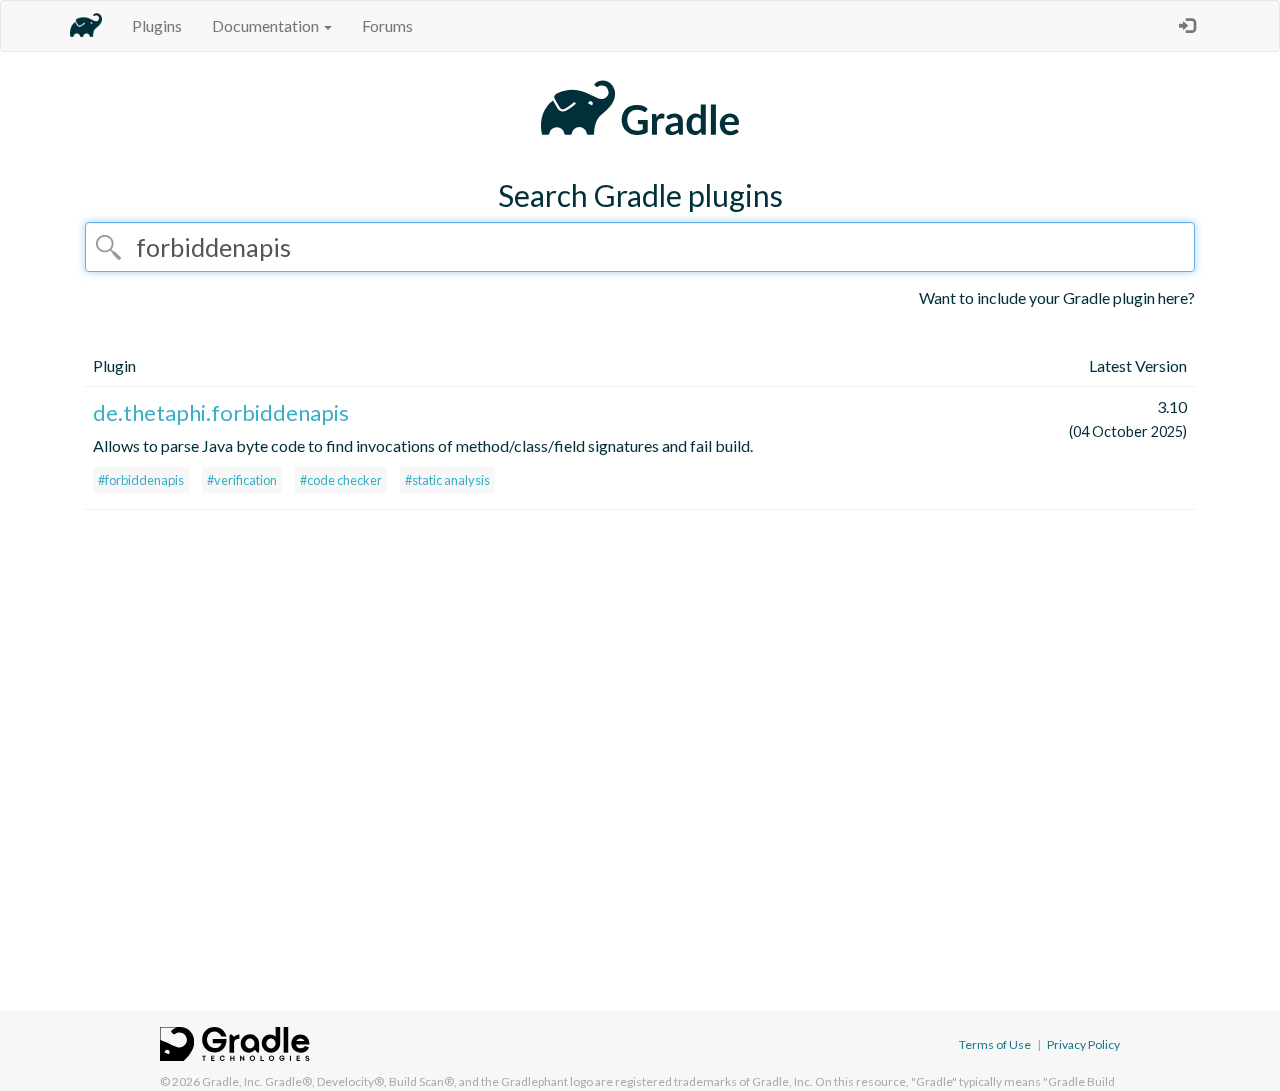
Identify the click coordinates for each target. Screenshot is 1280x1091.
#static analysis (447, 480)
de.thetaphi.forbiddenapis (221, 412)
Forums (387, 25)
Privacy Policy (1083, 1044)
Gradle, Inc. (232, 1081)
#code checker (341, 480)
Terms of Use (995, 1044)
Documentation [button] (267, 25)
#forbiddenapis (141, 480)
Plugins (157, 25)
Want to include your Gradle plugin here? (1057, 297)
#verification (242, 480)
